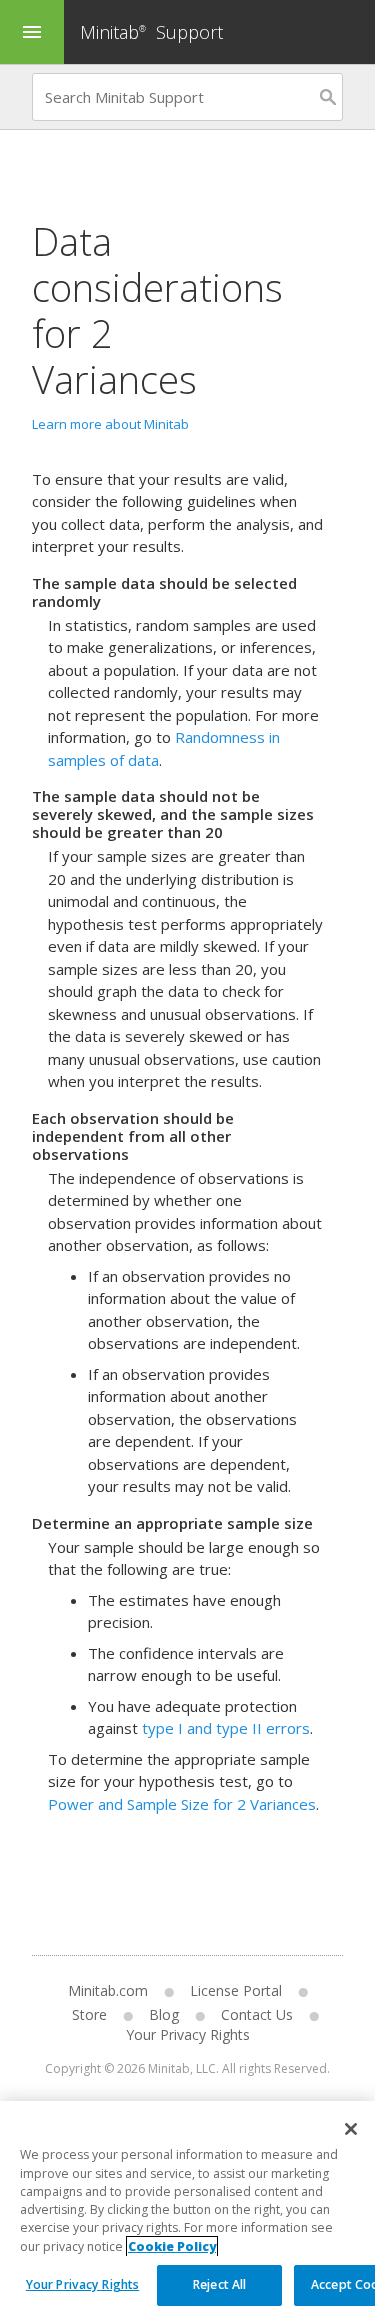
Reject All (219, 2284)
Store (89, 2014)
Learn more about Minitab (110, 424)
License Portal (236, 1990)
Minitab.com (108, 1990)
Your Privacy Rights (82, 2284)
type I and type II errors (226, 1728)
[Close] (351, 2129)
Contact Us (257, 2014)
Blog (164, 2014)
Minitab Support (151, 32)
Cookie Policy (172, 2246)
